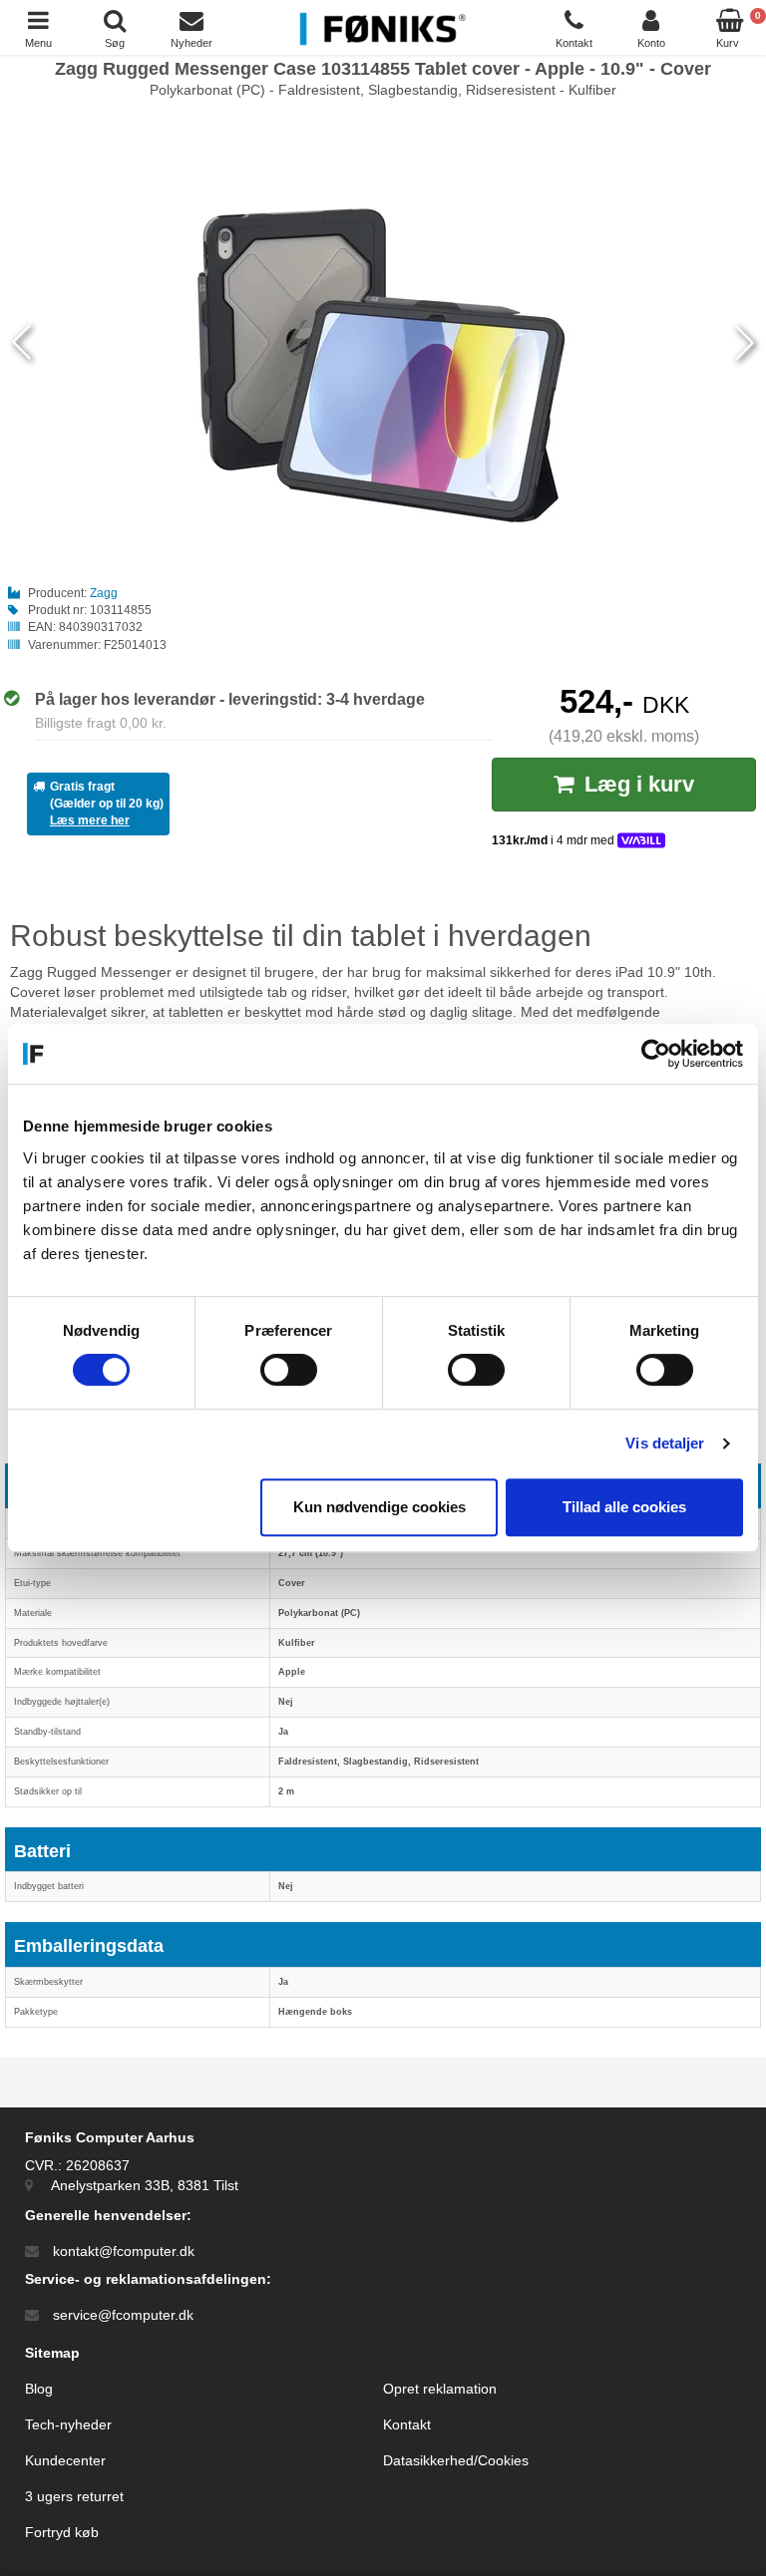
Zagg (104, 593)
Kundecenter (65, 2460)
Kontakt (407, 2424)
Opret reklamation (440, 2389)
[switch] (289, 1370)
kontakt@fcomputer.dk (124, 2251)
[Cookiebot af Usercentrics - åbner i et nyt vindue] (656, 1054)
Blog (39, 2389)
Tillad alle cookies (624, 1507)
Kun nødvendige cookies (380, 1507)
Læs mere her (90, 820)
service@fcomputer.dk (123, 2315)
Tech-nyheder (68, 2424)
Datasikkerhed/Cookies (456, 2460)
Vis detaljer (665, 1443)
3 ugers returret (74, 2496)
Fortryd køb (62, 2532)
